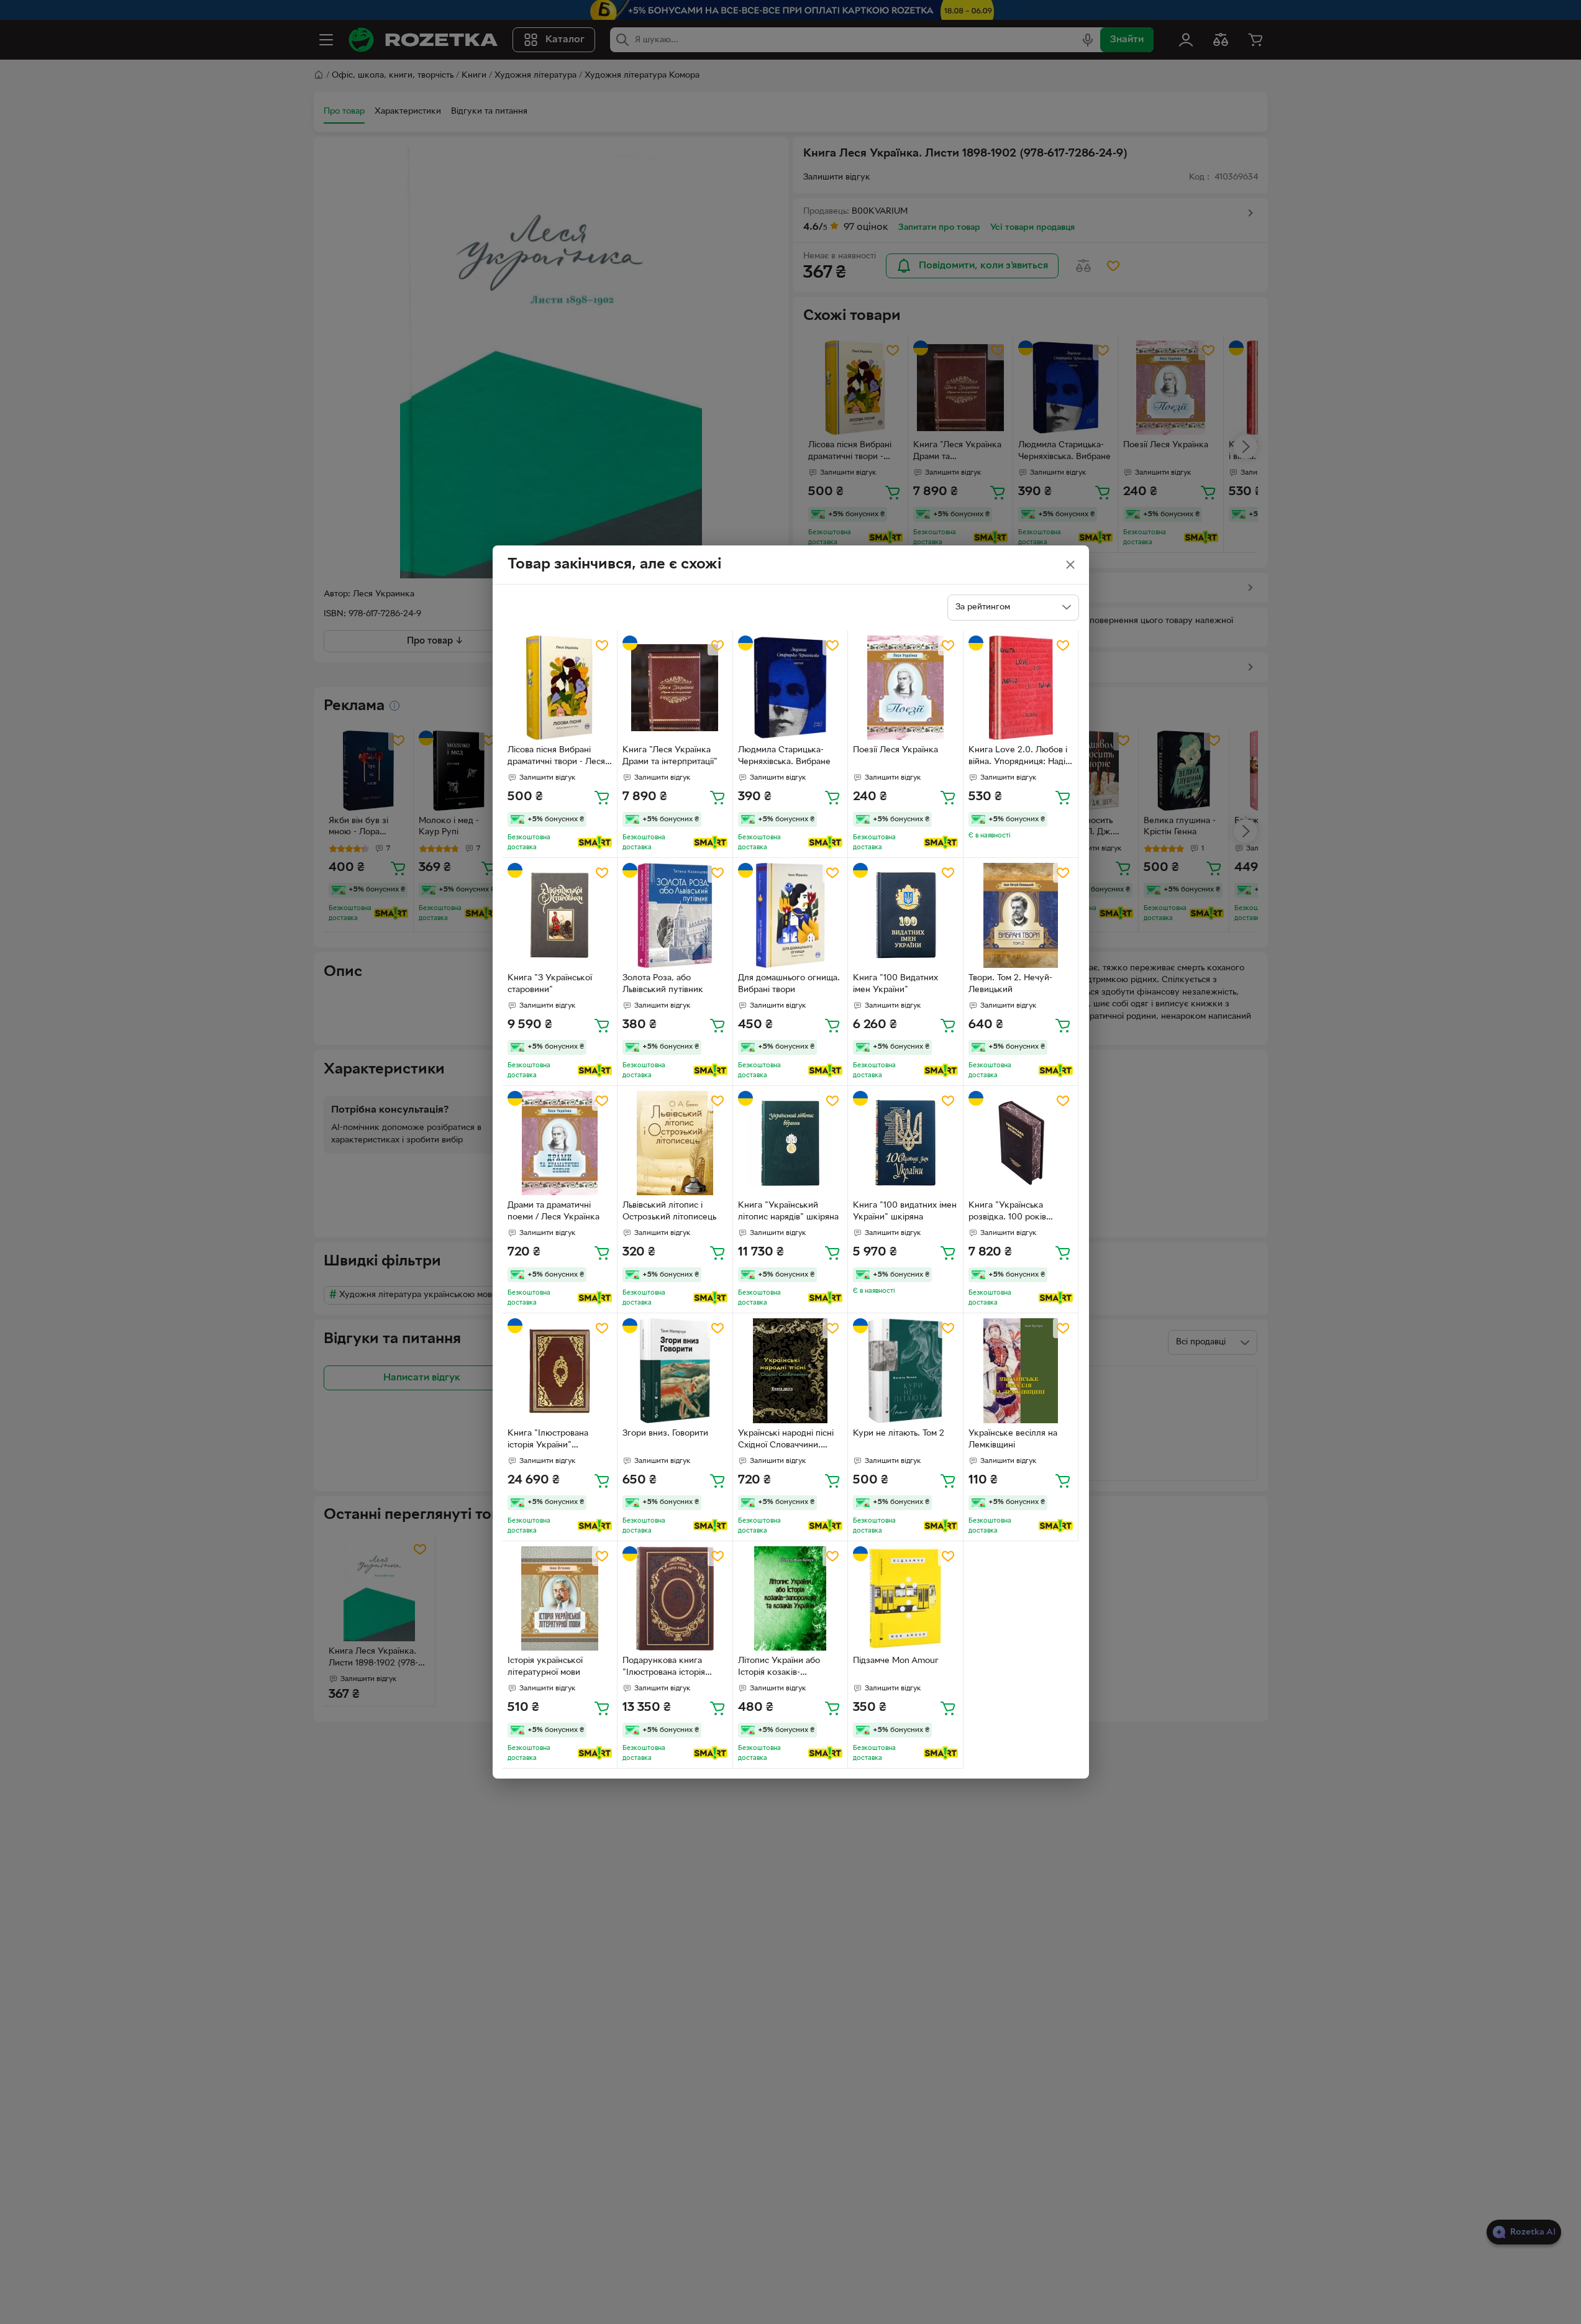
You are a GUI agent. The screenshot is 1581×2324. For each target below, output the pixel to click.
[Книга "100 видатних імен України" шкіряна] (905, 1143)
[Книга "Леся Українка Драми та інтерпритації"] (675, 688)
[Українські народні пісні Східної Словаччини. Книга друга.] (790, 1371)
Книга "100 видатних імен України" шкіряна (905, 1211)
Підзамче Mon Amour (896, 1661)
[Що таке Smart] (595, 842)
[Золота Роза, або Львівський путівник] (675, 915)
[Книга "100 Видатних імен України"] (905, 915)
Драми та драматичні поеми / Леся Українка (554, 1211)
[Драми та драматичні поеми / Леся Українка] (560, 1143)
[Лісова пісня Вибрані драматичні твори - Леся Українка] (560, 688)
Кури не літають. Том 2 (899, 1433)
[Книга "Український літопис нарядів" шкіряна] (790, 1143)
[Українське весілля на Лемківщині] (1021, 1371)
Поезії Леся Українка (895, 750)
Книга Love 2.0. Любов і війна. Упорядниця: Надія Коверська (1019, 757)
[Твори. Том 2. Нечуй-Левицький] (1021, 915)
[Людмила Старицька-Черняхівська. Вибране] (790, 688)
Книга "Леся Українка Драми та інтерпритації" (670, 756)
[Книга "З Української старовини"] (560, 915)
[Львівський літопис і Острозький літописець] (675, 1143)
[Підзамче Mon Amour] (905, 1599)
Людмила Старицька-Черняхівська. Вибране (784, 756)
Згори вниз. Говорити (665, 1433)
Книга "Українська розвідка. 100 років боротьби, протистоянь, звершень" (1016, 1213)
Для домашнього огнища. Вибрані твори (789, 984)
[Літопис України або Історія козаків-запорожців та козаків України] (790, 1599)
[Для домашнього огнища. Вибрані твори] (790, 915)
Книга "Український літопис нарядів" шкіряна (788, 1211)
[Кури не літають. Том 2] (905, 1371)
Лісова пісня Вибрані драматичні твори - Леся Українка (556, 757)
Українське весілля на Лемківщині (1013, 1439)
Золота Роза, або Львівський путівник (663, 984)
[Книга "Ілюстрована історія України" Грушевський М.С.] (560, 1371)
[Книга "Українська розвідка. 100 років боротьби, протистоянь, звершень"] (1021, 1143)
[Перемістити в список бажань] (602, 645)
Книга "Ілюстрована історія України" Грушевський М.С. (548, 1441)
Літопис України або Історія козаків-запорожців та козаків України (783, 1668)
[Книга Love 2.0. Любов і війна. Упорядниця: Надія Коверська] (1021, 688)
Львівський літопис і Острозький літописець (669, 1211)
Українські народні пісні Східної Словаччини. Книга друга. (786, 1441)
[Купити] (602, 797)
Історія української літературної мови (545, 1667)
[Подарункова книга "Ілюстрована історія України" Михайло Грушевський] (675, 1599)
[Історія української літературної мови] (560, 1599)
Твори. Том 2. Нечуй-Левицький (1010, 984)
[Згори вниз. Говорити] (675, 1371)
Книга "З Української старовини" (550, 984)
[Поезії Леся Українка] (905, 688)
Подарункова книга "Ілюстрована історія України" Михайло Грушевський (664, 1668)
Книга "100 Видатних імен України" (895, 984)
